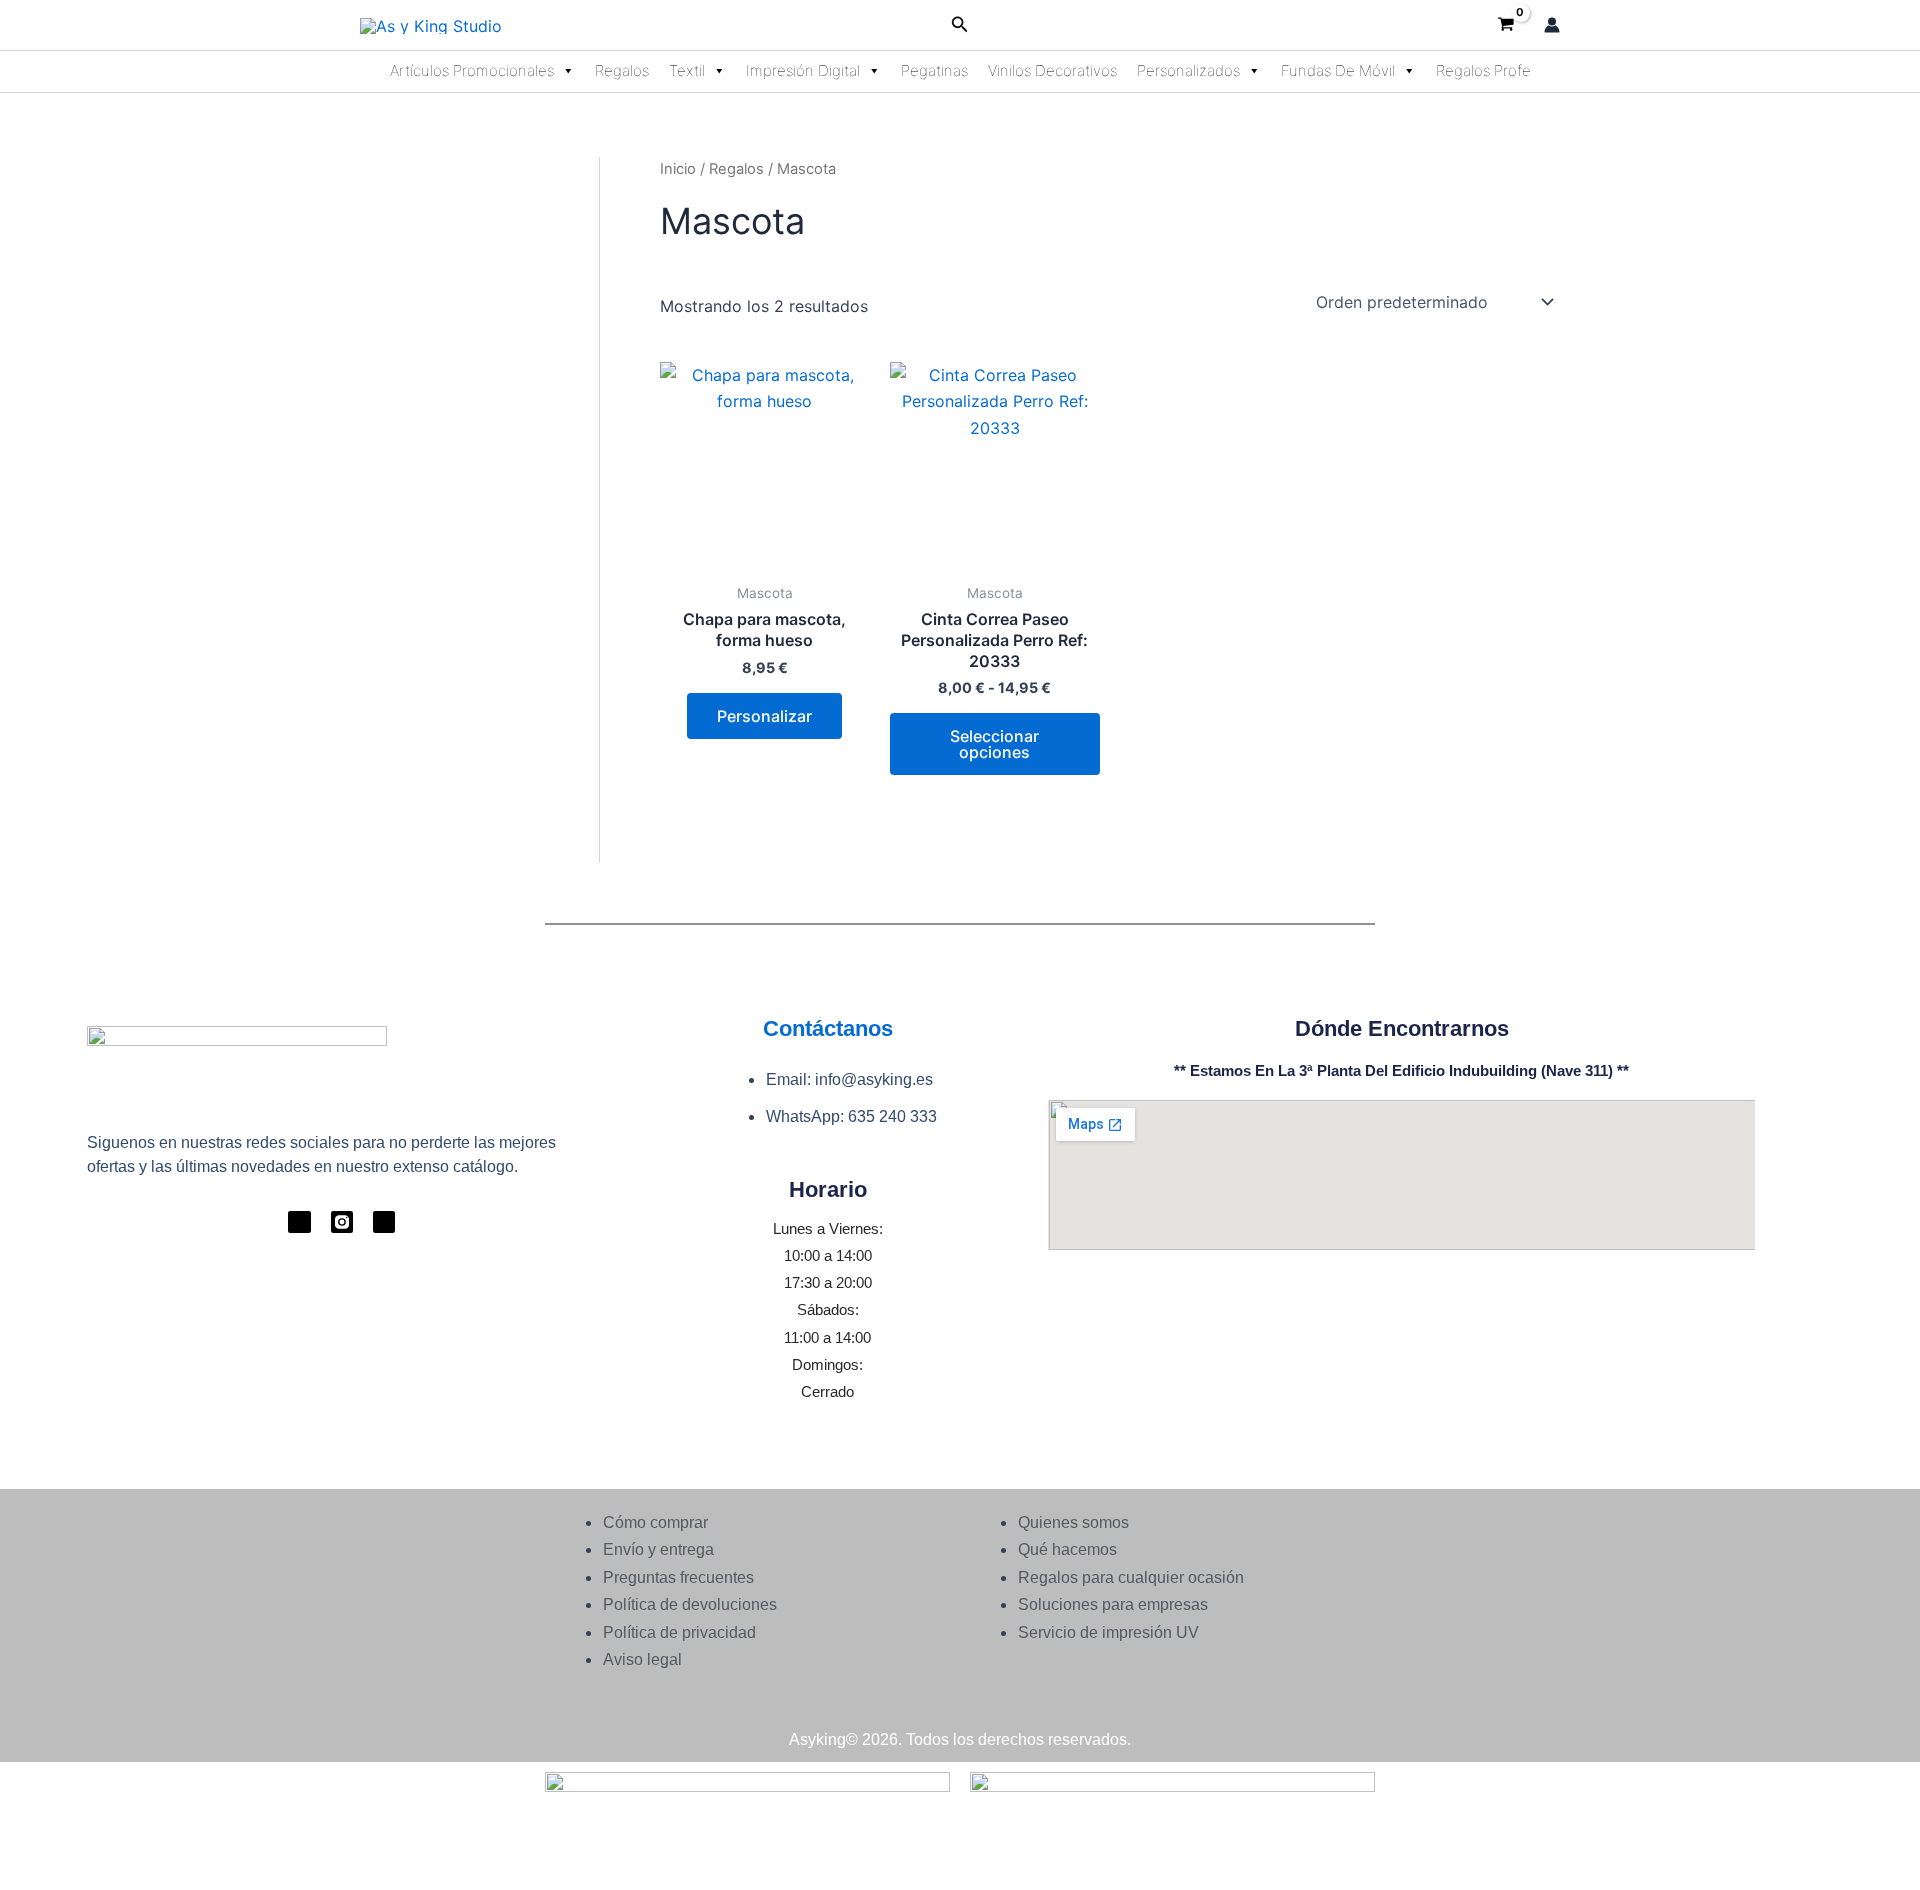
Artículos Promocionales (472, 70)
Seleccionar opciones (994, 744)
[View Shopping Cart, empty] (1505, 25)
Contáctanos (828, 1028)
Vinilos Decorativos (1052, 70)
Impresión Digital (803, 70)
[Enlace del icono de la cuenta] (1552, 25)
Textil (687, 70)
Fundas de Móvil (1338, 70)
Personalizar (764, 716)
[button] (960, 24)
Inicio (678, 169)
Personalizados (1188, 70)
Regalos (622, 70)
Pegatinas (934, 70)
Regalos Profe (1483, 70)
